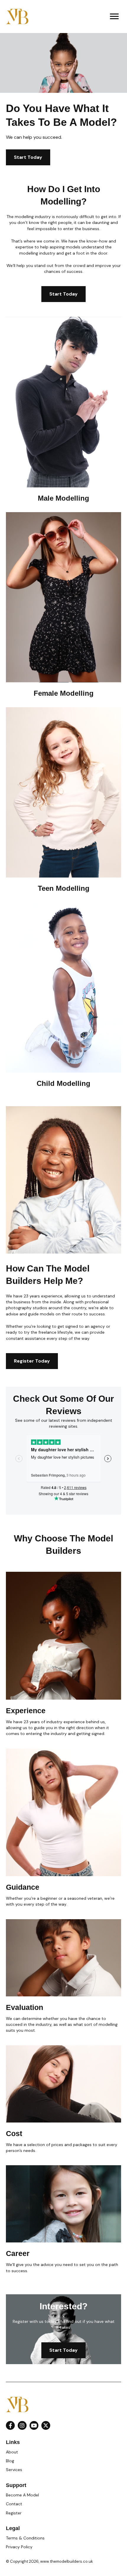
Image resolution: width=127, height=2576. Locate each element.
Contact (14, 2504)
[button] (10, 2425)
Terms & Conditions (25, 2538)
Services (14, 2470)
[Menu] (114, 17)
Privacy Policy (19, 2547)
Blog (10, 2461)
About (12, 2452)
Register (14, 2513)
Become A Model (22, 2495)
